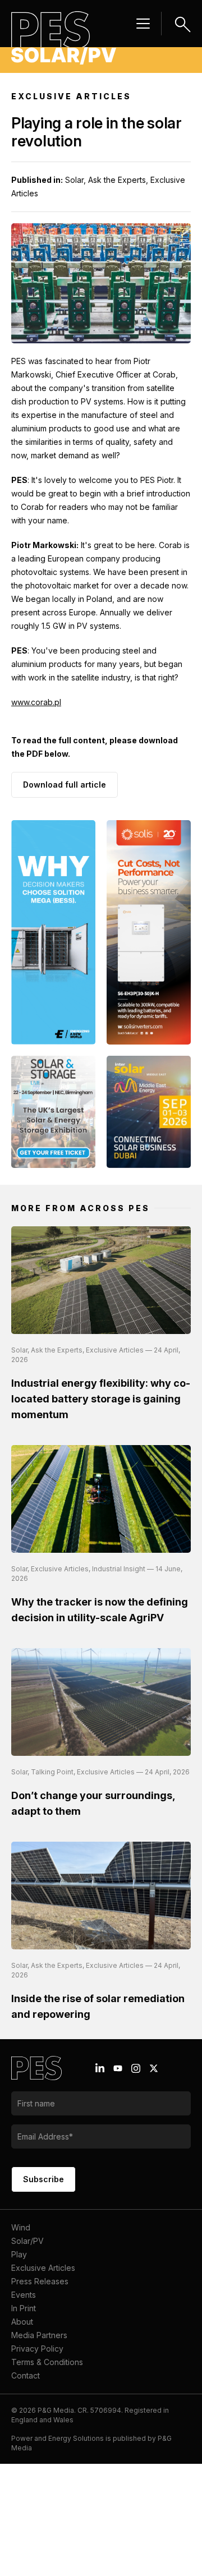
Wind (21, 2227)
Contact (26, 2375)
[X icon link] (154, 2068)
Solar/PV (27, 2241)
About (22, 2322)
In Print (24, 2308)
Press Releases (40, 2281)
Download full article (65, 785)
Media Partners (39, 2335)
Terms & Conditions (47, 2362)
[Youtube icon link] (118, 2068)
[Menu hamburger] (143, 24)
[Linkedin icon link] (100, 2068)
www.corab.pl (36, 702)
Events (24, 2295)
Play (19, 2254)
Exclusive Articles (43, 2268)
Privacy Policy (37, 2349)
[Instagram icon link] (136, 2068)
